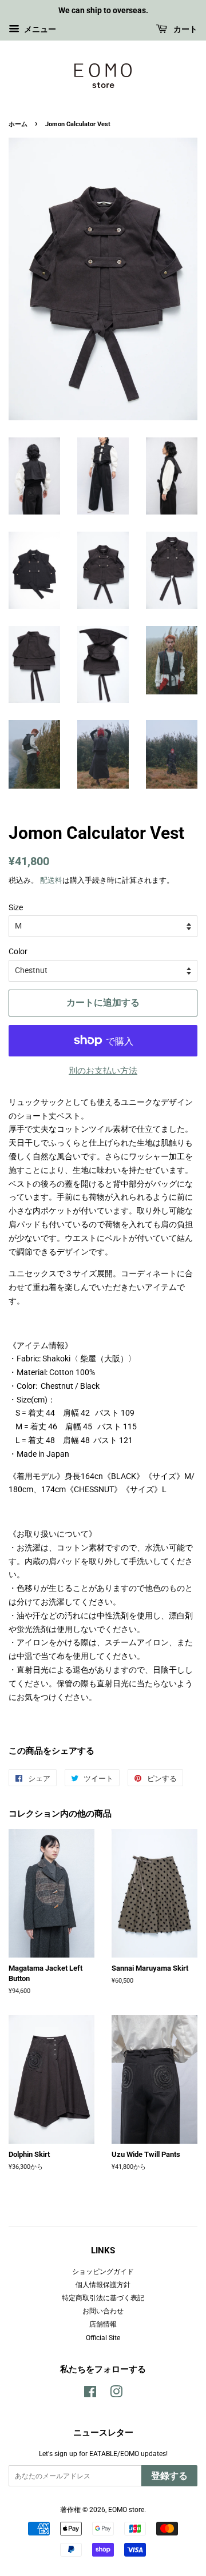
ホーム (18, 124)
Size (16, 907)
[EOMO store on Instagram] (116, 2394)
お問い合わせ (103, 2311)
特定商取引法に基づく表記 (103, 2298)
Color (18, 951)
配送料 (51, 880)
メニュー (39, 29)
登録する (169, 2476)
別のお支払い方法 (103, 1071)
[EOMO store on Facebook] (90, 2394)
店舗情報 (103, 2324)
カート (185, 29)
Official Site (103, 2338)
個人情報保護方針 (103, 2285)
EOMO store (126, 2510)
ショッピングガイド (103, 2272)
